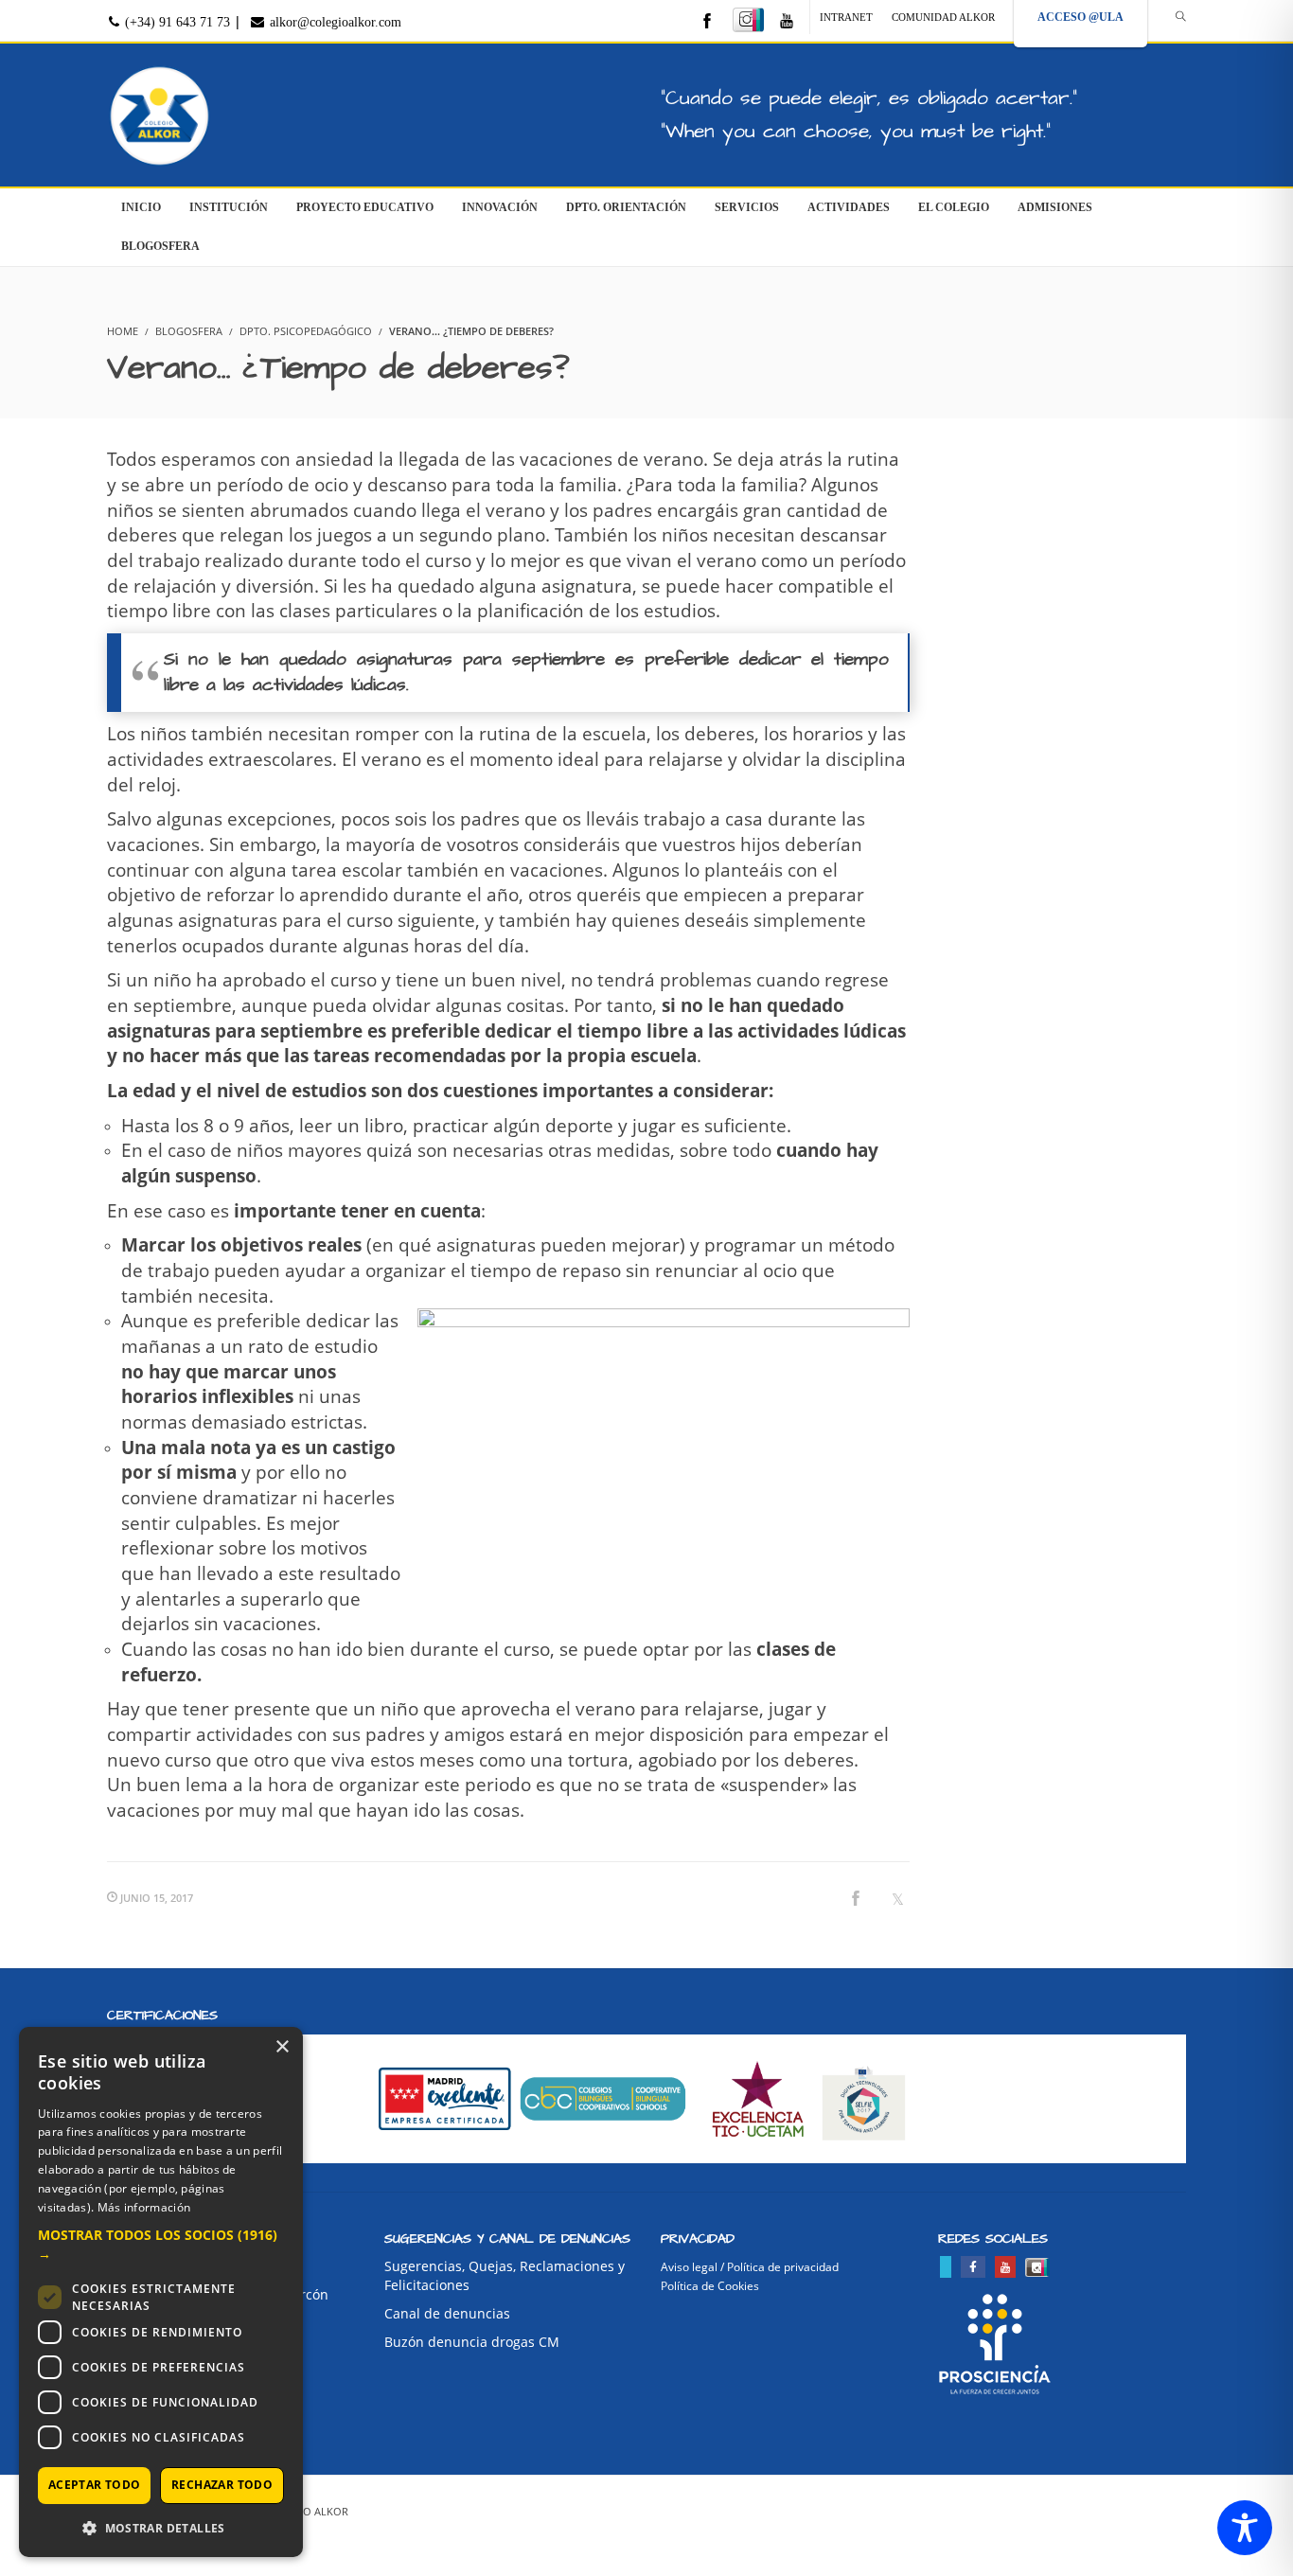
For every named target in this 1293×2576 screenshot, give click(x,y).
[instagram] (748, 20)
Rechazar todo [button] (222, 2485)
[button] (161, 2245)
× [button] (282, 2047)
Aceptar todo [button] (95, 2485)
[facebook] (707, 22)
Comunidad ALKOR (943, 17)
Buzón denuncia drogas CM (472, 2342)
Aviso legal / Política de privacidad (750, 2267)
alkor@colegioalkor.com (334, 22)
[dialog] (161, 2292)
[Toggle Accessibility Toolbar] (1245, 2528)
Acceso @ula (1080, 17)
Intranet (846, 17)
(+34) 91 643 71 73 (176, 22)
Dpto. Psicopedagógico (306, 331)
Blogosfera (189, 331)
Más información (144, 2207)
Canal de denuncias (447, 2313)
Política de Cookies (710, 2286)
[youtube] (787, 22)
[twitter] (946, 2267)
